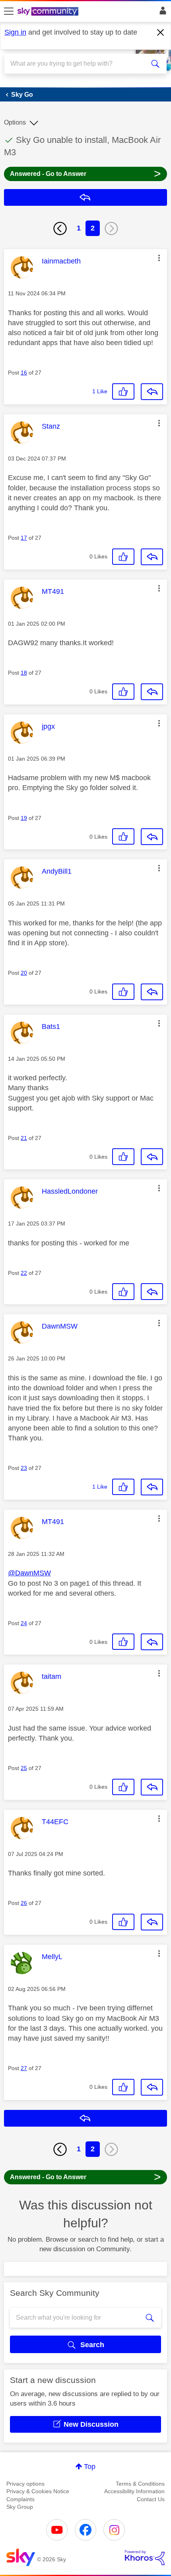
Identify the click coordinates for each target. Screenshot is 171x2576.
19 (24, 818)
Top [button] (90, 2467)
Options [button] (15, 122)
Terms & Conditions (140, 2484)
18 (24, 673)
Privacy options (25, 2484)
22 (24, 1273)
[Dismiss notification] (161, 33)
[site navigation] (9, 12)
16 (24, 373)
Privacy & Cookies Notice (38, 2491)
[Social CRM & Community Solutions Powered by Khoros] (145, 2558)
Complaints (20, 2499)
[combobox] (78, 64)
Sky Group (20, 2507)
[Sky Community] (49, 12)
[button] (159, 258)
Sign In (161, 13)
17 (24, 538)
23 (24, 1468)
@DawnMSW (29, 1573)
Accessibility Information (134, 2491)
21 (24, 1138)
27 (24, 2068)
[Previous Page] (60, 228)
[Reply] (152, 392)
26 (24, 1903)
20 (24, 973)
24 (24, 1623)
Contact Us (151, 2499)
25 (24, 1768)
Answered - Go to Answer (85, 173)
